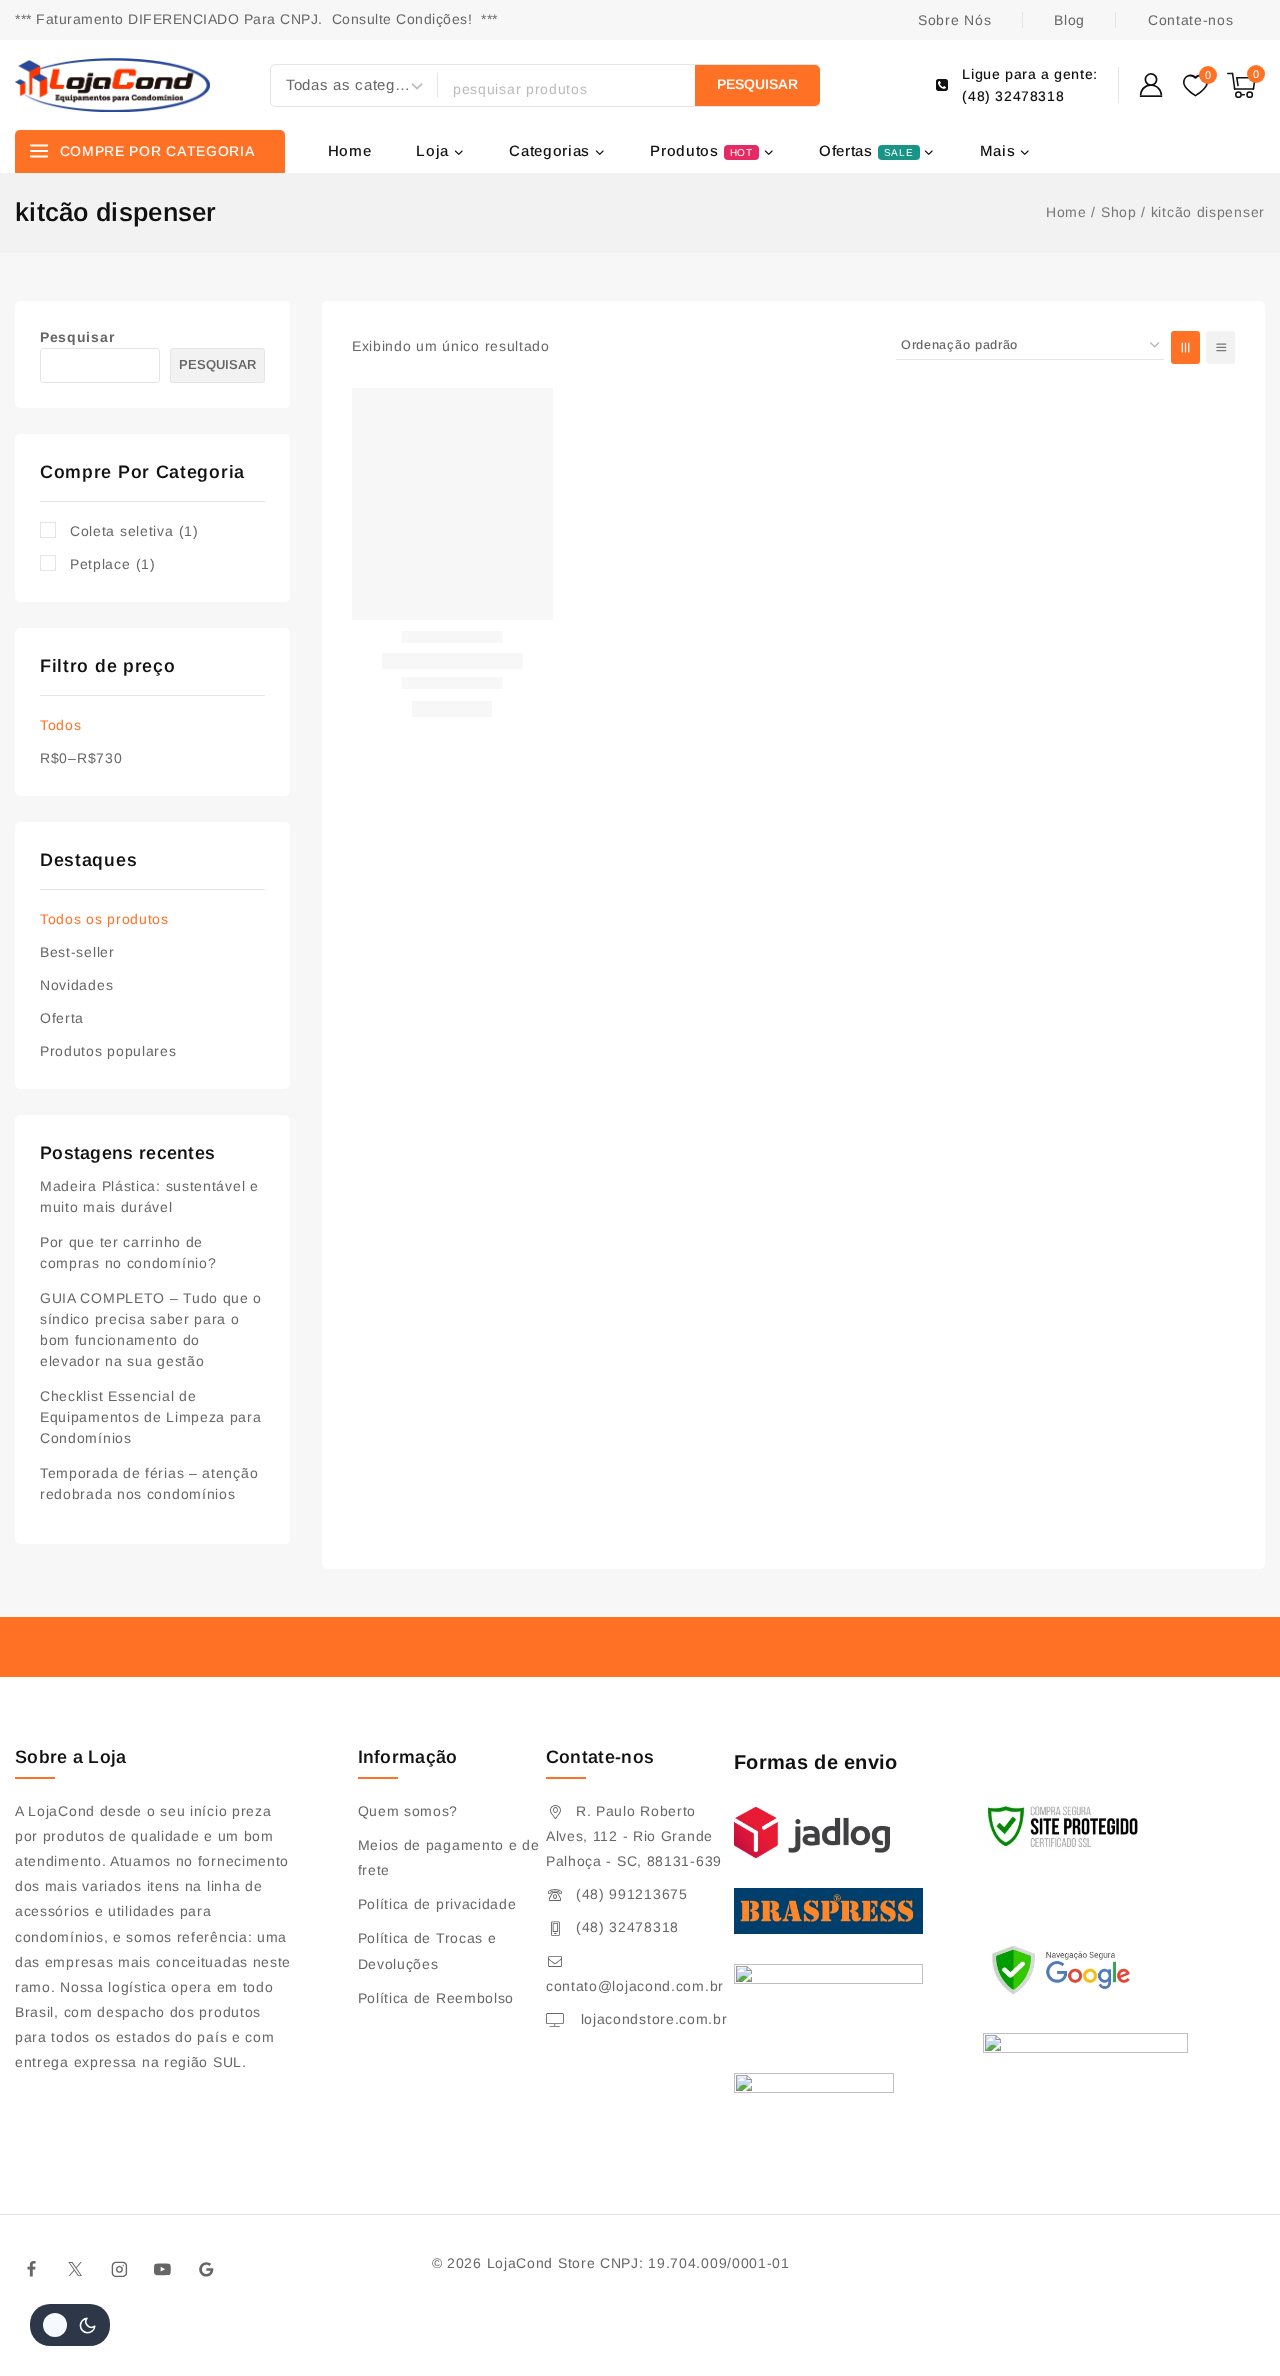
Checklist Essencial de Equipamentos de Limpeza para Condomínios (151, 1417)
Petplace (113, 564)
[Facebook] (32, 2269)
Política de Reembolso (436, 1998)
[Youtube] (163, 2269)
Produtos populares (108, 1051)
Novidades (76, 985)
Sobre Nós (954, 20)
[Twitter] (76, 2269)
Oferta (62, 1018)
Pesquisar (77, 337)
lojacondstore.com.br (652, 2019)
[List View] (1220, 347)
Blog (1069, 20)
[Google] (207, 2269)
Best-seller (77, 952)
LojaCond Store (541, 2263)
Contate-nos (1191, 20)
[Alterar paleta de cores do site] (70, 2325)
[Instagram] (119, 2269)
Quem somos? (408, 1811)
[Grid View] (1185, 347)
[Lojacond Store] (112, 85)
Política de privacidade (437, 1904)
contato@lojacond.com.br (635, 1986)
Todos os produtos (104, 919)
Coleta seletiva (134, 531)
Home (350, 150)
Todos (61, 725)
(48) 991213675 (632, 1894)
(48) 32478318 (627, 1927)
